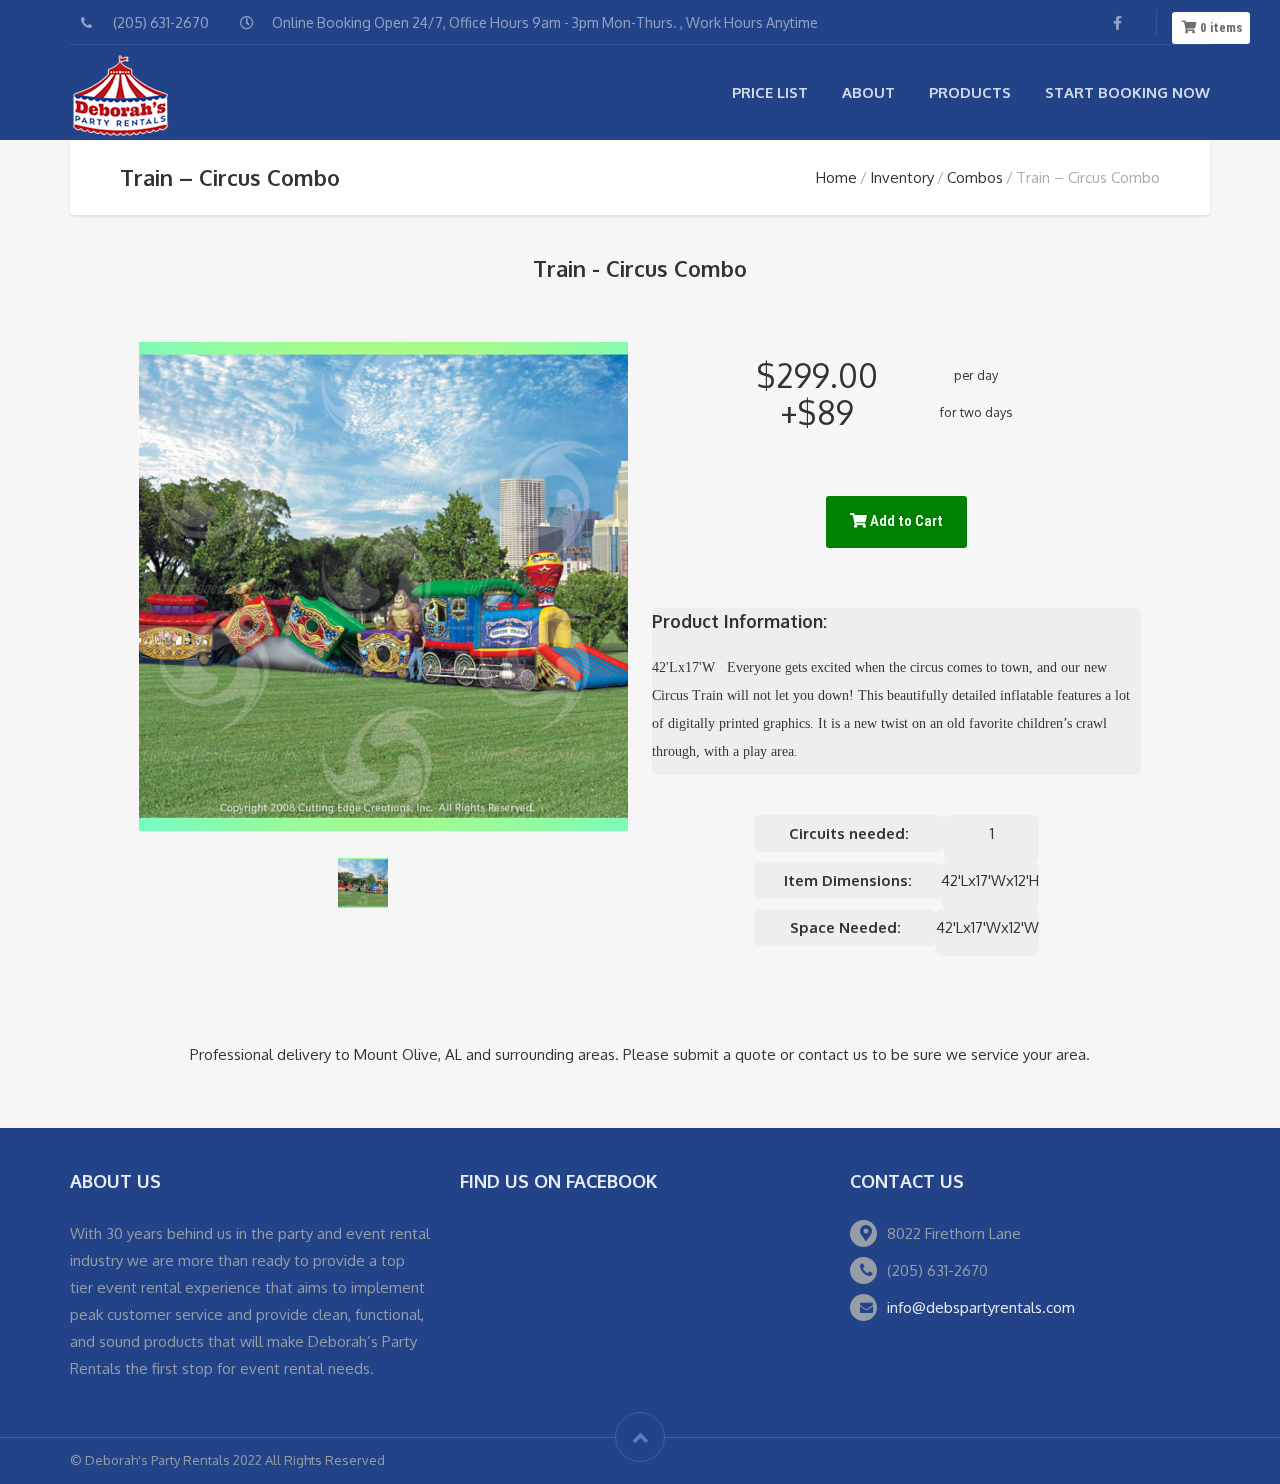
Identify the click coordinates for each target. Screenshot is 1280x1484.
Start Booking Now (1127, 92)
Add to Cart (905, 521)
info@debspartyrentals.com (981, 1307)
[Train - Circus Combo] (363, 883)
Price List (770, 92)
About (868, 92)
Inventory (902, 177)
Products (970, 92)
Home (836, 177)
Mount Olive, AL (408, 1054)
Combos (975, 177)
